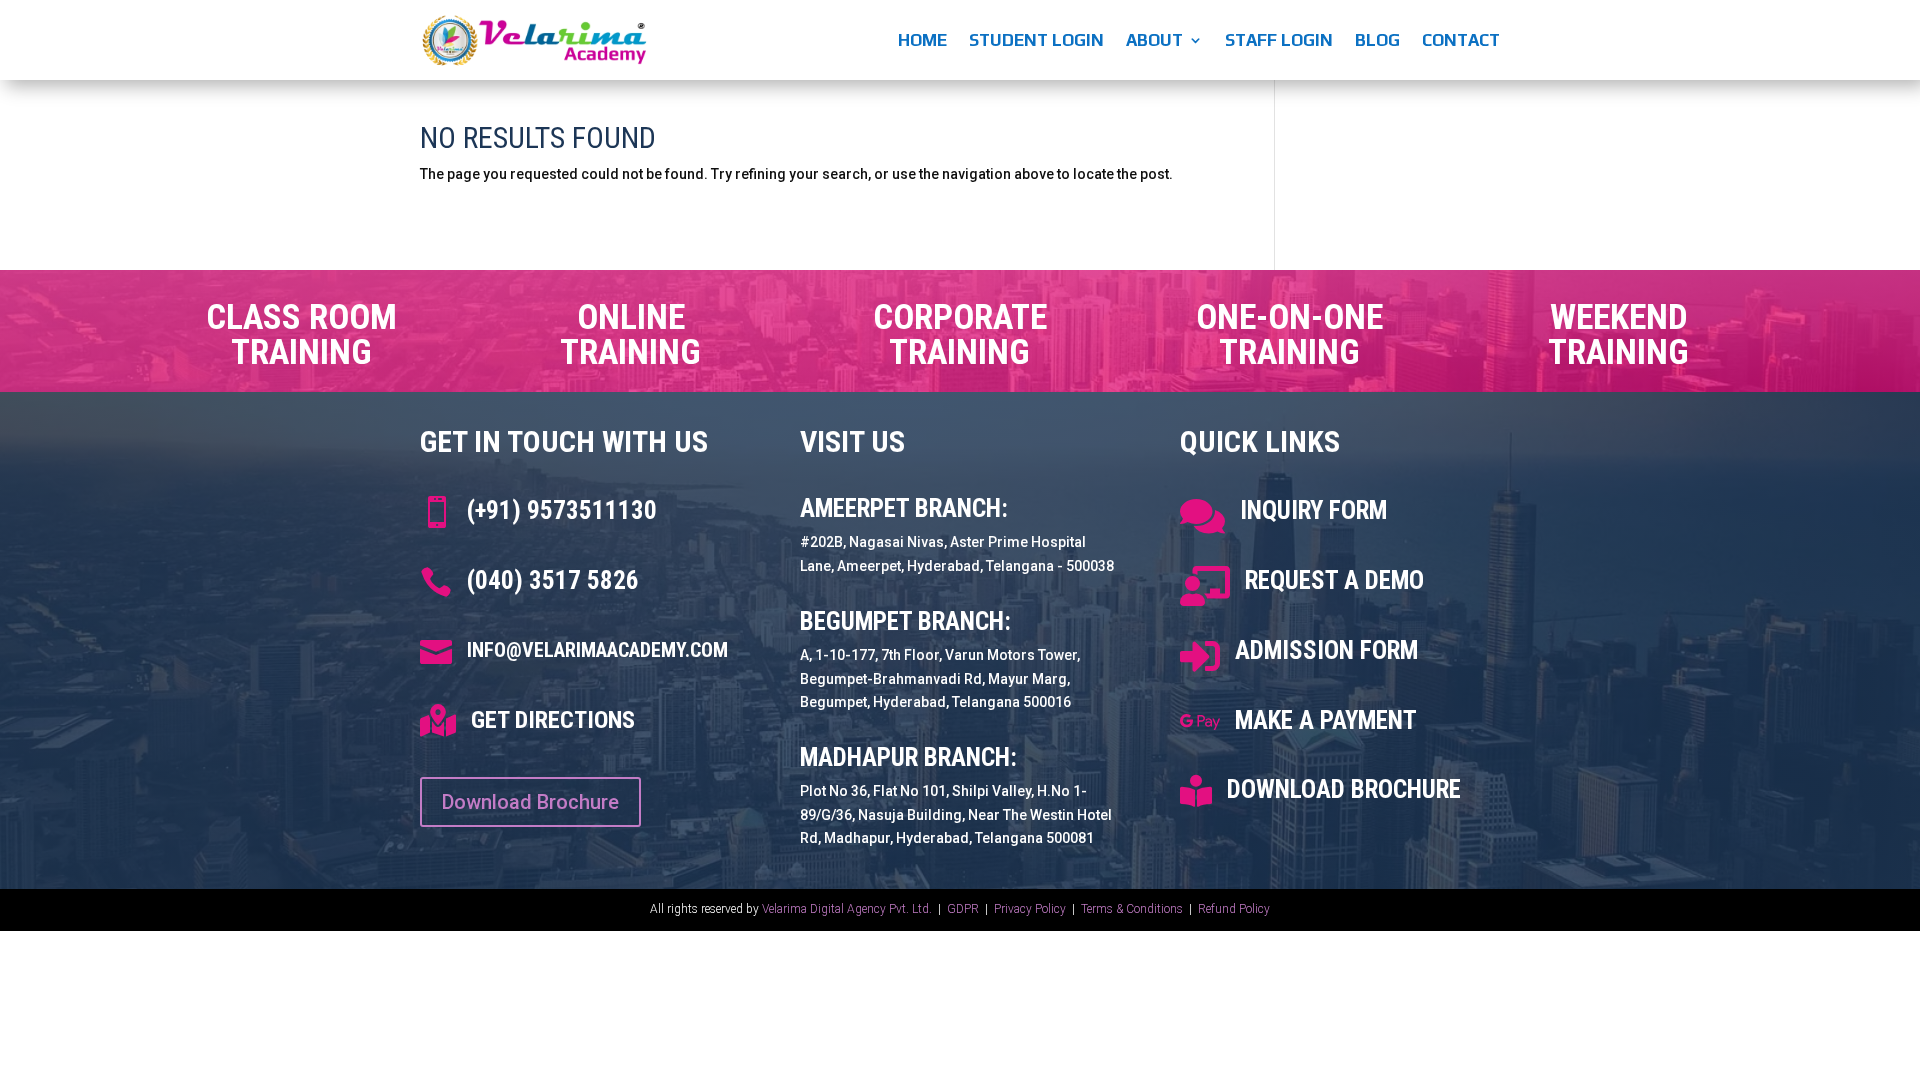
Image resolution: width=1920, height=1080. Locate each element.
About (1154, 40)
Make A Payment (1326, 720)
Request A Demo (1334, 580)
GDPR (963, 909)
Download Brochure (530, 802)
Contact (1461, 40)
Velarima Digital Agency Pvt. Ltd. (847, 909)
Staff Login (1279, 40)
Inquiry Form (1313, 510)
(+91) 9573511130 (562, 510)
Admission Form (1326, 650)
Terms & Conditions (1132, 909)
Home (922, 40)
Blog (1377, 40)
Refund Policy (1234, 909)
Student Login (1036, 40)
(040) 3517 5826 (553, 580)
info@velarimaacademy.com (597, 650)
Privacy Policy (1031, 909)
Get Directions (553, 720)
